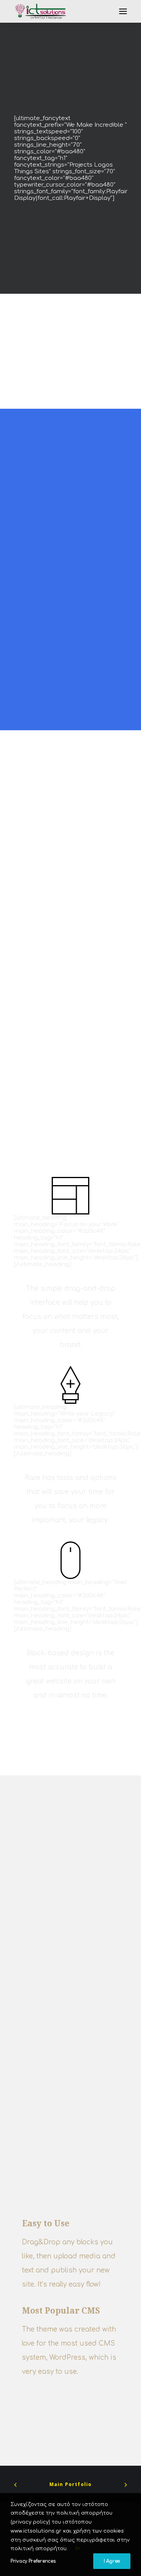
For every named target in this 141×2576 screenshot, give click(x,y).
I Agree (112, 2561)
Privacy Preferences (33, 2561)
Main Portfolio (71, 2484)
